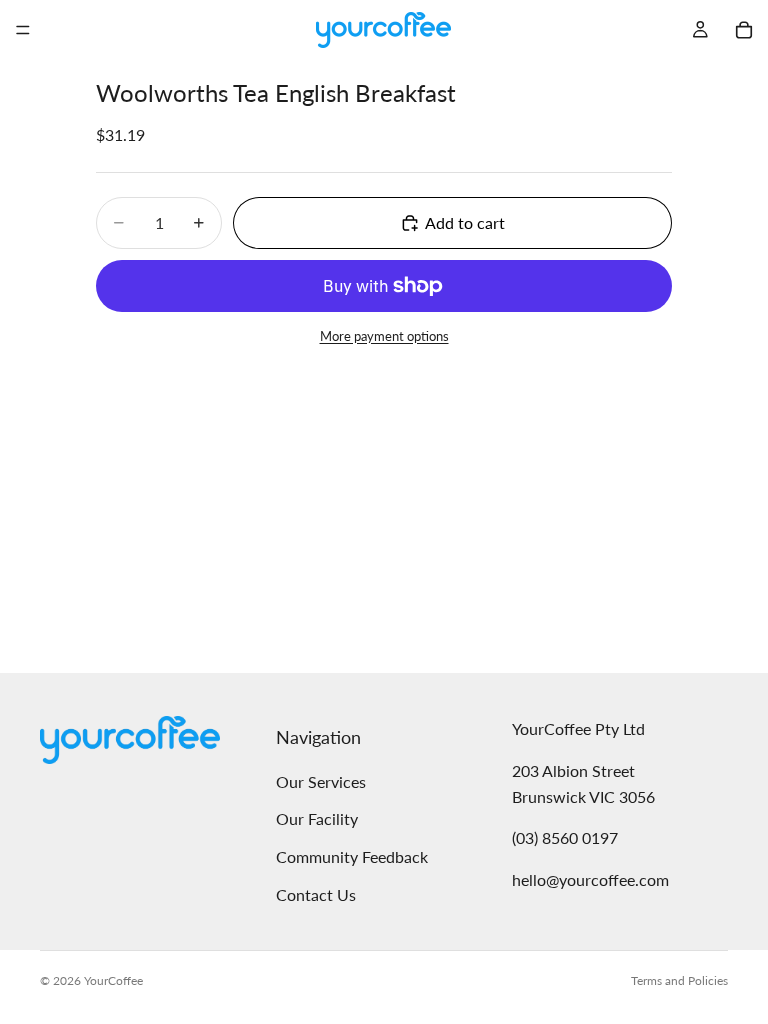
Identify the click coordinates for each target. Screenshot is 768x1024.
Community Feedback (352, 856)
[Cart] (744, 30)
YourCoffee (113, 980)
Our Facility (317, 818)
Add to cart (465, 222)
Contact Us (316, 893)
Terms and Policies (679, 980)
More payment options (384, 336)
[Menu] (23, 30)
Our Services (321, 780)
